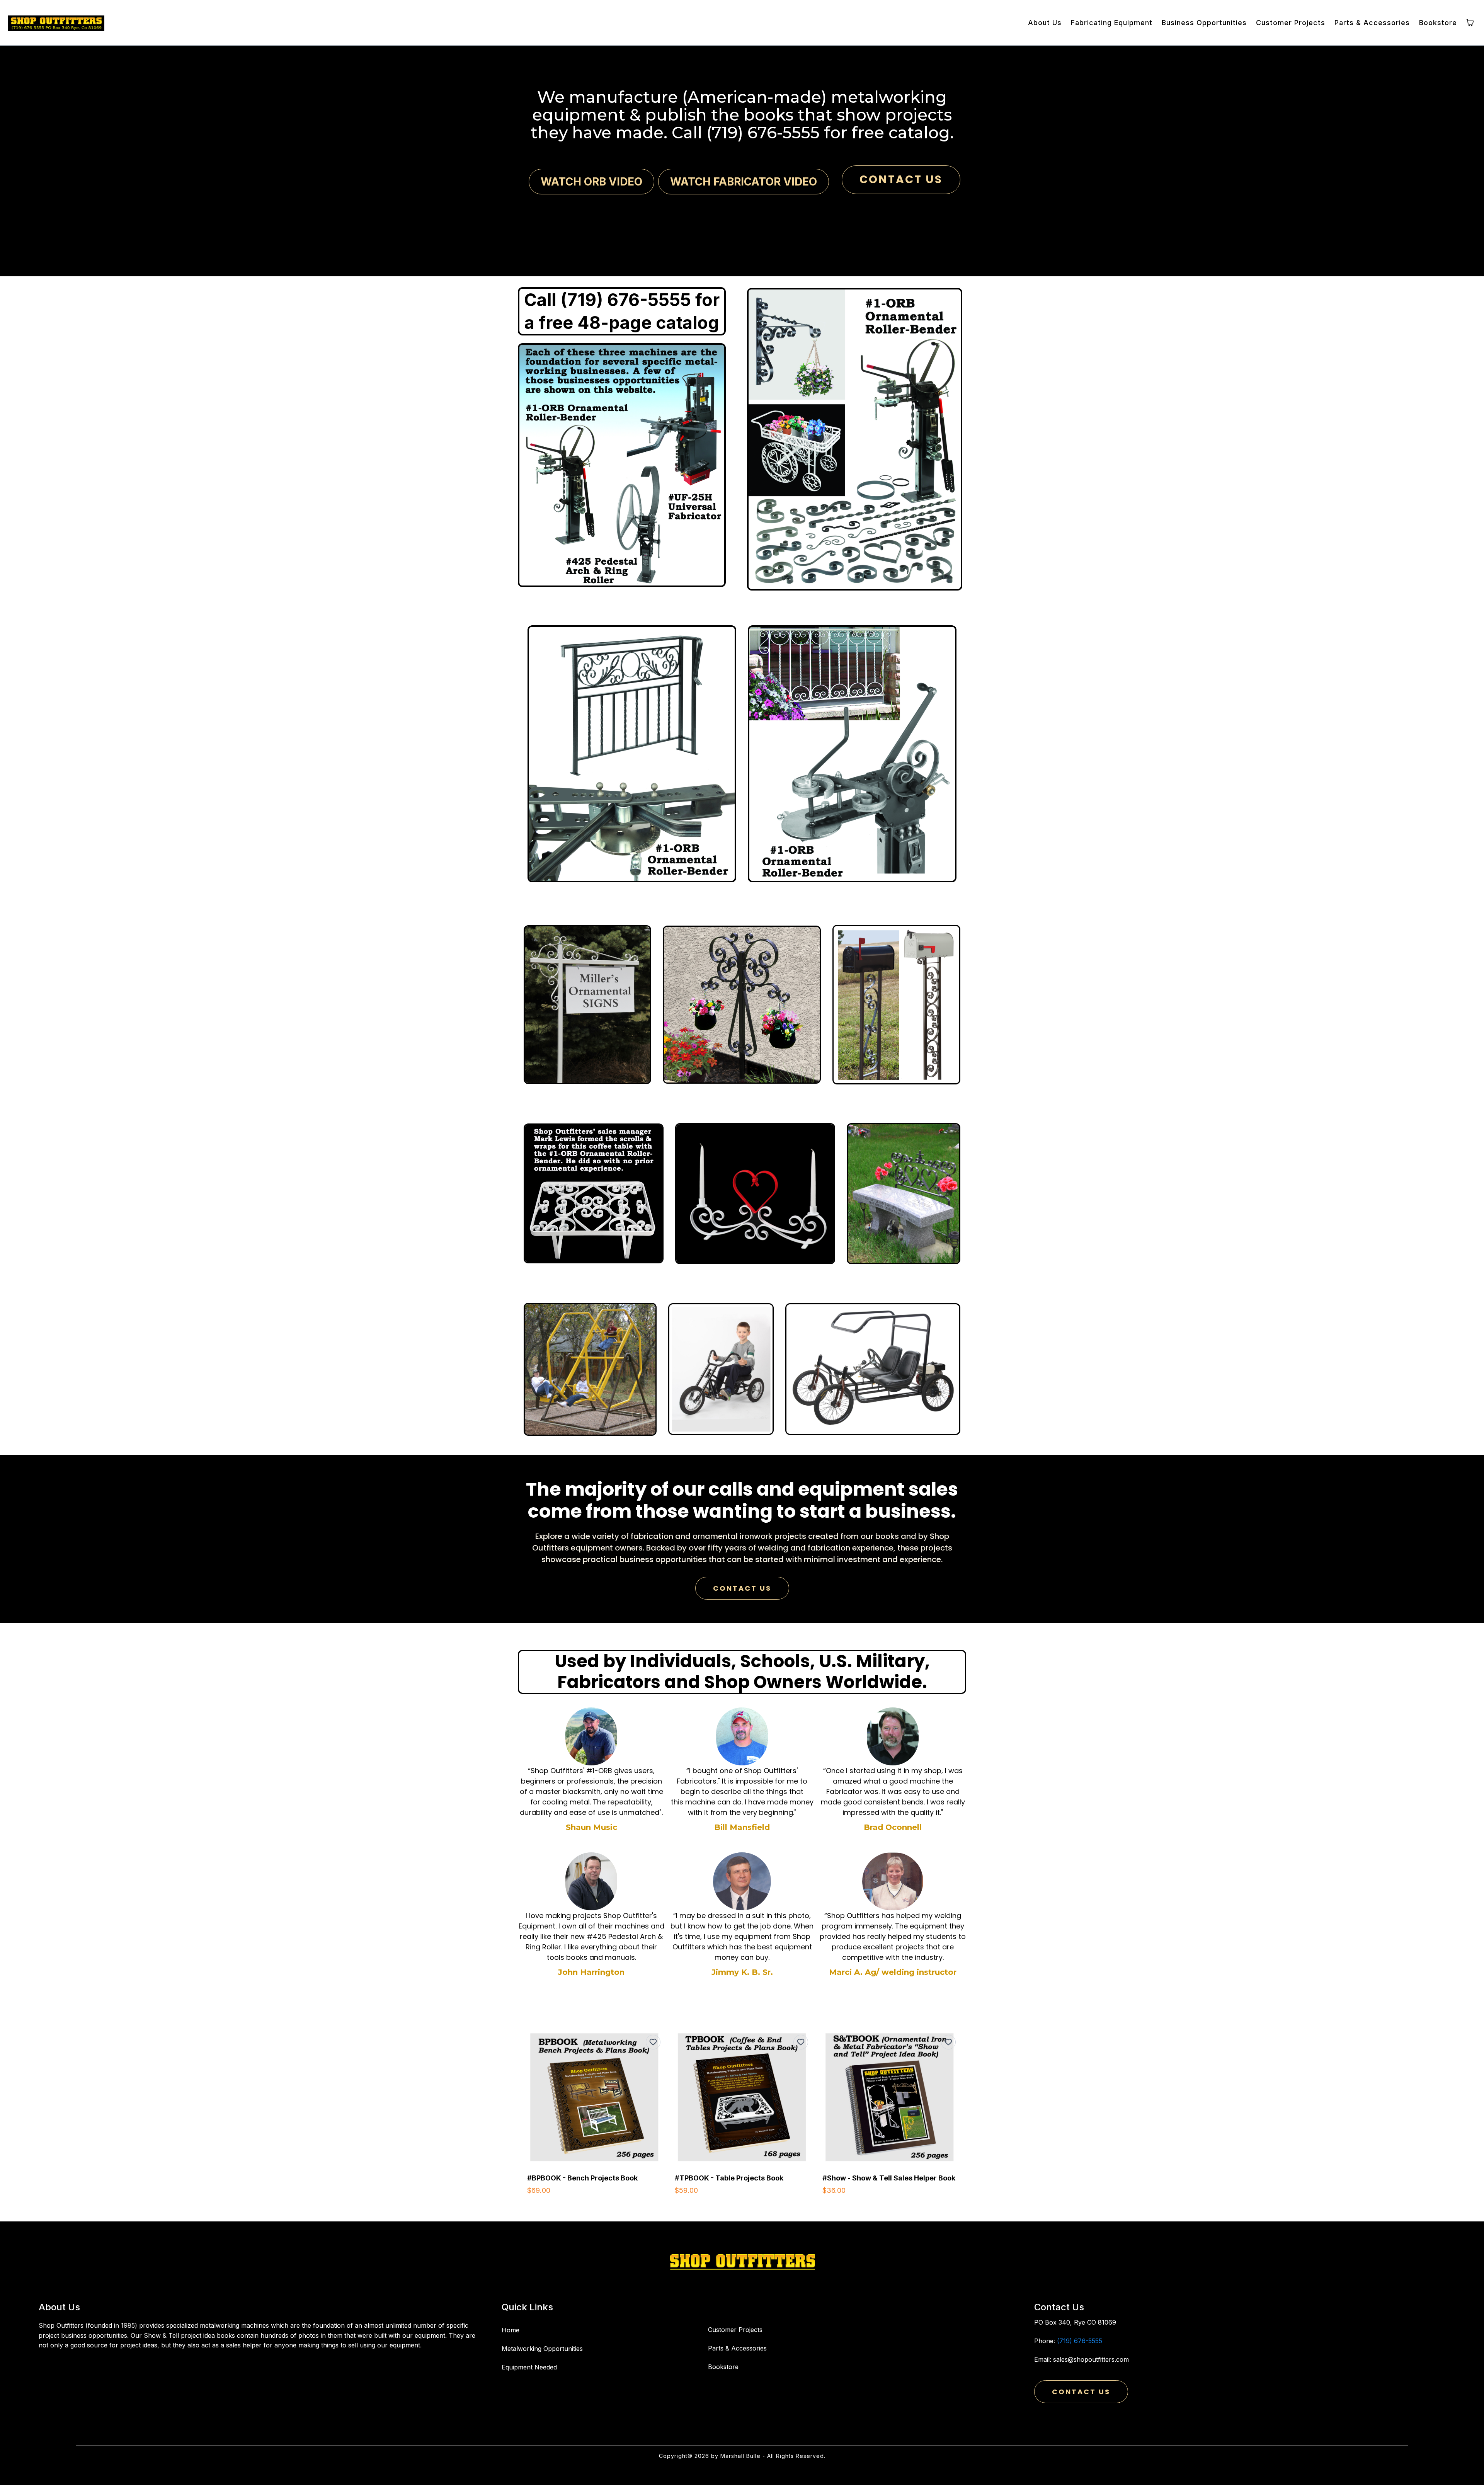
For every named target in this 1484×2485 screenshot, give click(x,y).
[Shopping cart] (1470, 23)
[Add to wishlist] (653, 2042)
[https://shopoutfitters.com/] (742, 2261)
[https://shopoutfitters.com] (56, 23)
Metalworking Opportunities (542, 2349)
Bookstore (723, 2367)
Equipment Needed (529, 2367)
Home (511, 2330)
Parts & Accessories (737, 2348)
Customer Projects (735, 2330)
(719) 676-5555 (1080, 2341)
